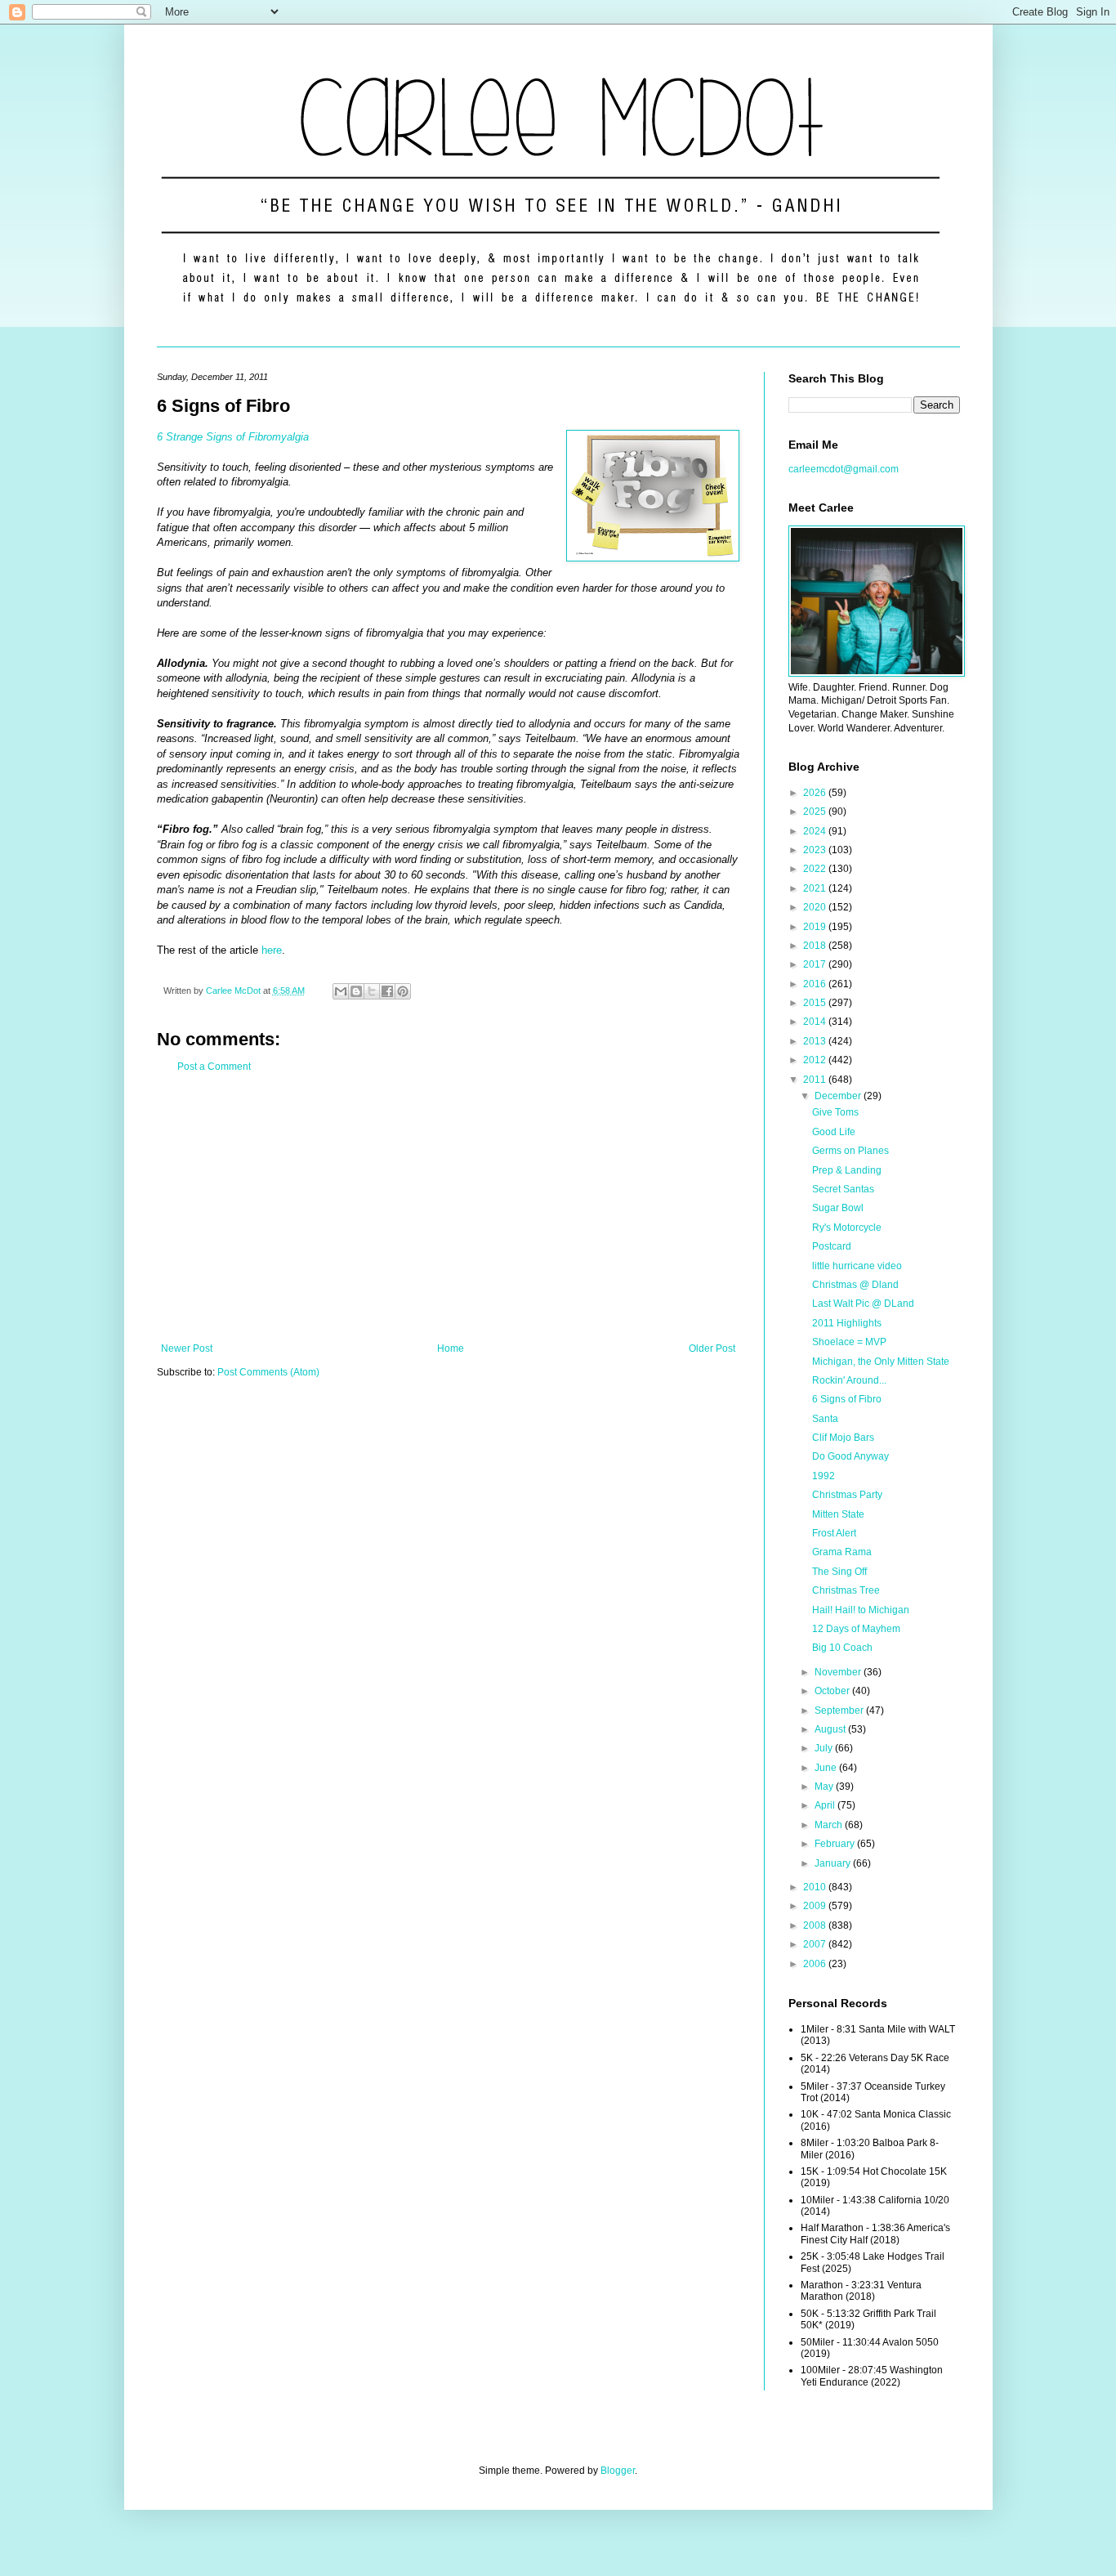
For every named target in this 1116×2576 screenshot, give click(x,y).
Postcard (832, 1246)
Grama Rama (842, 1552)
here (272, 950)
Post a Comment (214, 1067)
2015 (816, 1003)
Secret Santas (843, 1189)
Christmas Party (847, 1495)
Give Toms (835, 1112)
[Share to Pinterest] (403, 991)
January (834, 1863)
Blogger (618, 2471)
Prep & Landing (847, 1170)
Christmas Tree (846, 1590)
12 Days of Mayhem (856, 1629)
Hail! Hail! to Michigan (861, 1610)
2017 (816, 964)
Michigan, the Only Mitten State (881, 1362)
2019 (816, 927)
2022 (816, 869)
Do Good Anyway (850, 1456)
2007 (816, 1944)
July (825, 1748)
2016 (816, 984)
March (830, 1825)
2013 (816, 1041)
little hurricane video (857, 1266)
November (839, 1672)
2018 (816, 946)
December (839, 1096)
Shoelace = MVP (849, 1342)
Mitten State (838, 1514)
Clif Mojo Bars (843, 1438)
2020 (816, 907)
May (825, 1787)
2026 (816, 793)
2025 (816, 812)
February (836, 1844)
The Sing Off (839, 1572)
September (840, 1711)
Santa (825, 1419)
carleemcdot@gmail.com (844, 469)
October (833, 1691)
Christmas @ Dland (855, 1285)
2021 (816, 888)
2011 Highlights (847, 1323)
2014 (816, 1022)
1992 (824, 1476)
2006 (816, 1964)
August (831, 1729)
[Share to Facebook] (387, 991)
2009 (816, 1906)
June (827, 1768)
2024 (816, 831)
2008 (816, 1925)
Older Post (712, 1348)
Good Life (834, 1132)
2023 (816, 850)
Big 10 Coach (842, 1648)
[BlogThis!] (356, 991)
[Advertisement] (448, 1208)
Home (451, 1348)
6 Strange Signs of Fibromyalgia (233, 437)
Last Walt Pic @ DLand (863, 1304)
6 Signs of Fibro (847, 1399)
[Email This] (341, 991)
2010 (816, 1887)
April (826, 1805)
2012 (816, 1060)
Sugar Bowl (838, 1208)
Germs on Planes (850, 1151)
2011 (816, 1080)
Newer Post (187, 1348)
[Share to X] (372, 991)
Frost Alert (834, 1533)
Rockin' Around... (849, 1380)
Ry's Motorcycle (847, 1228)
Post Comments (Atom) (268, 1372)
